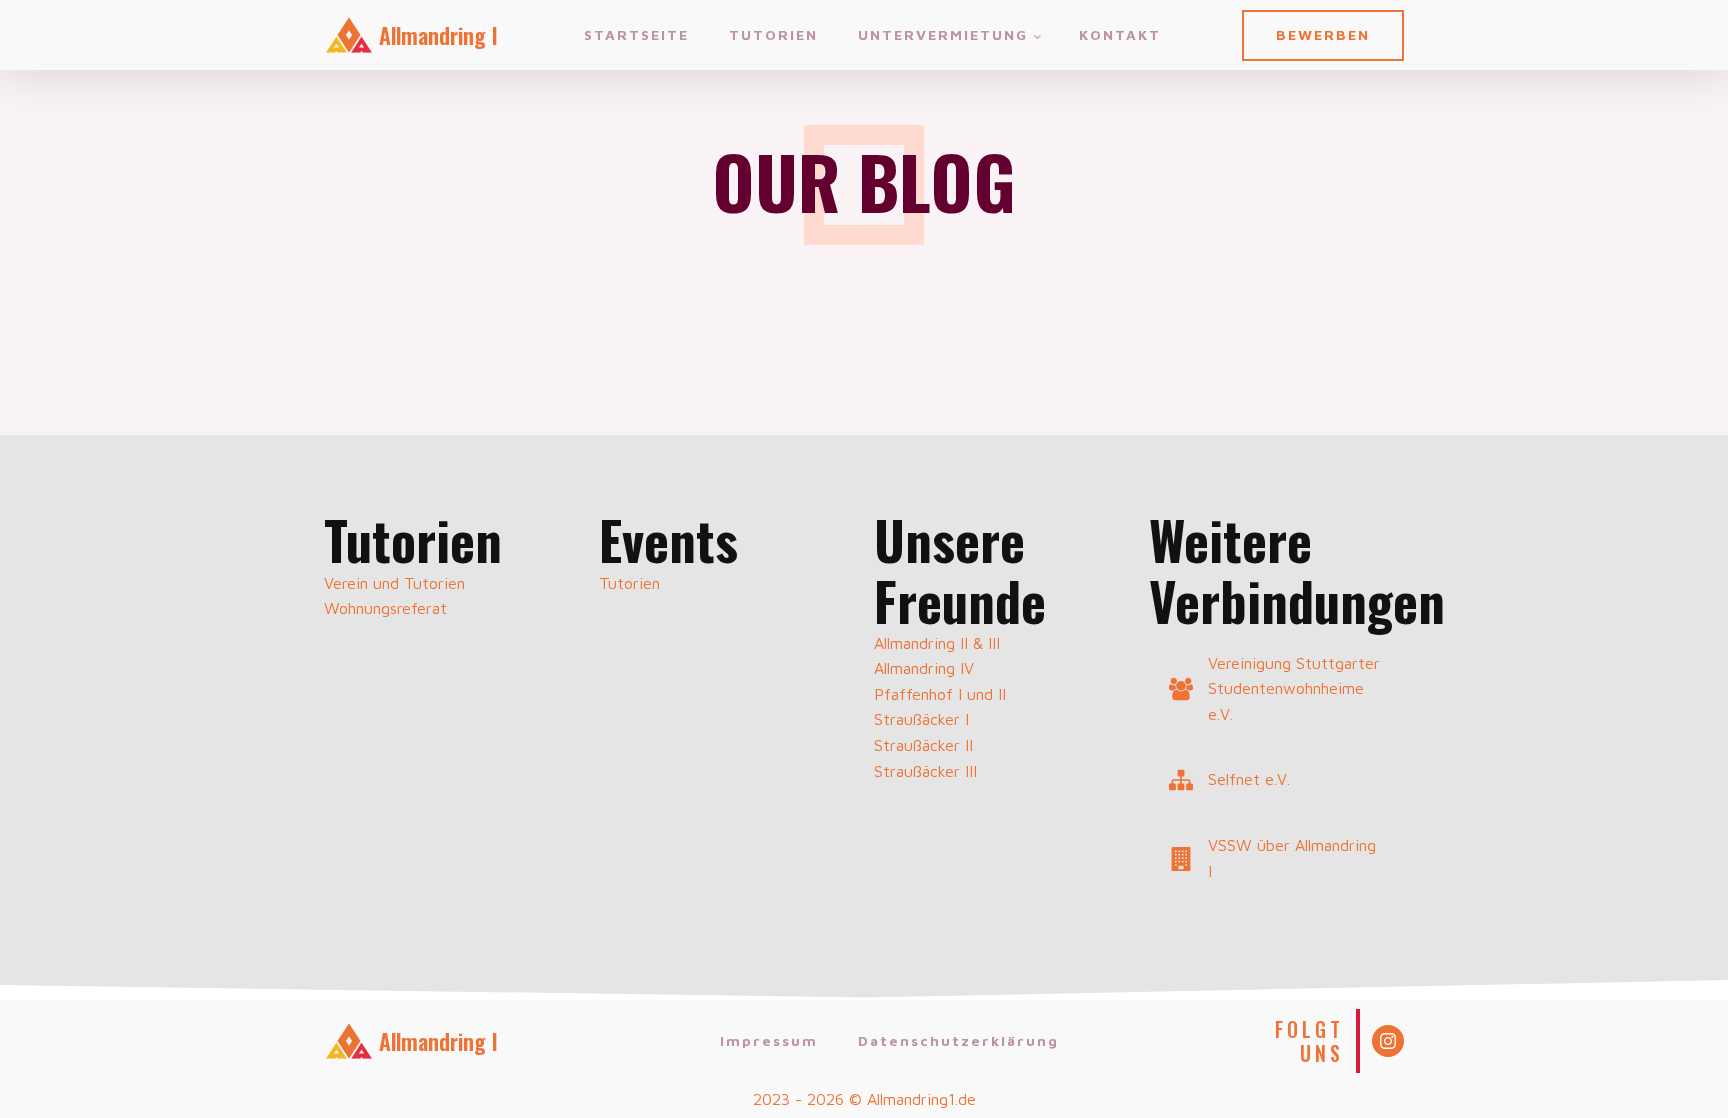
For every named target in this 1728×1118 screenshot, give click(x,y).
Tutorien (773, 34)
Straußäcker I (921, 719)
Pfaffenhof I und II (940, 694)
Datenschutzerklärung (958, 1040)
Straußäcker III (925, 771)
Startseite (636, 34)
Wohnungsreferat (385, 608)
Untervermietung (943, 34)
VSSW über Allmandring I (1292, 858)
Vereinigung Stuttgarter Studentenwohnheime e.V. (1294, 688)
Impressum (769, 1040)
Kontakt (1120, 34)
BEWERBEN (1323, 34)
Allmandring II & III (937, 643)
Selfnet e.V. (1249, 779)
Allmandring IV (924, 668)
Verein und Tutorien (394, 583)
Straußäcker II (923, 745)
